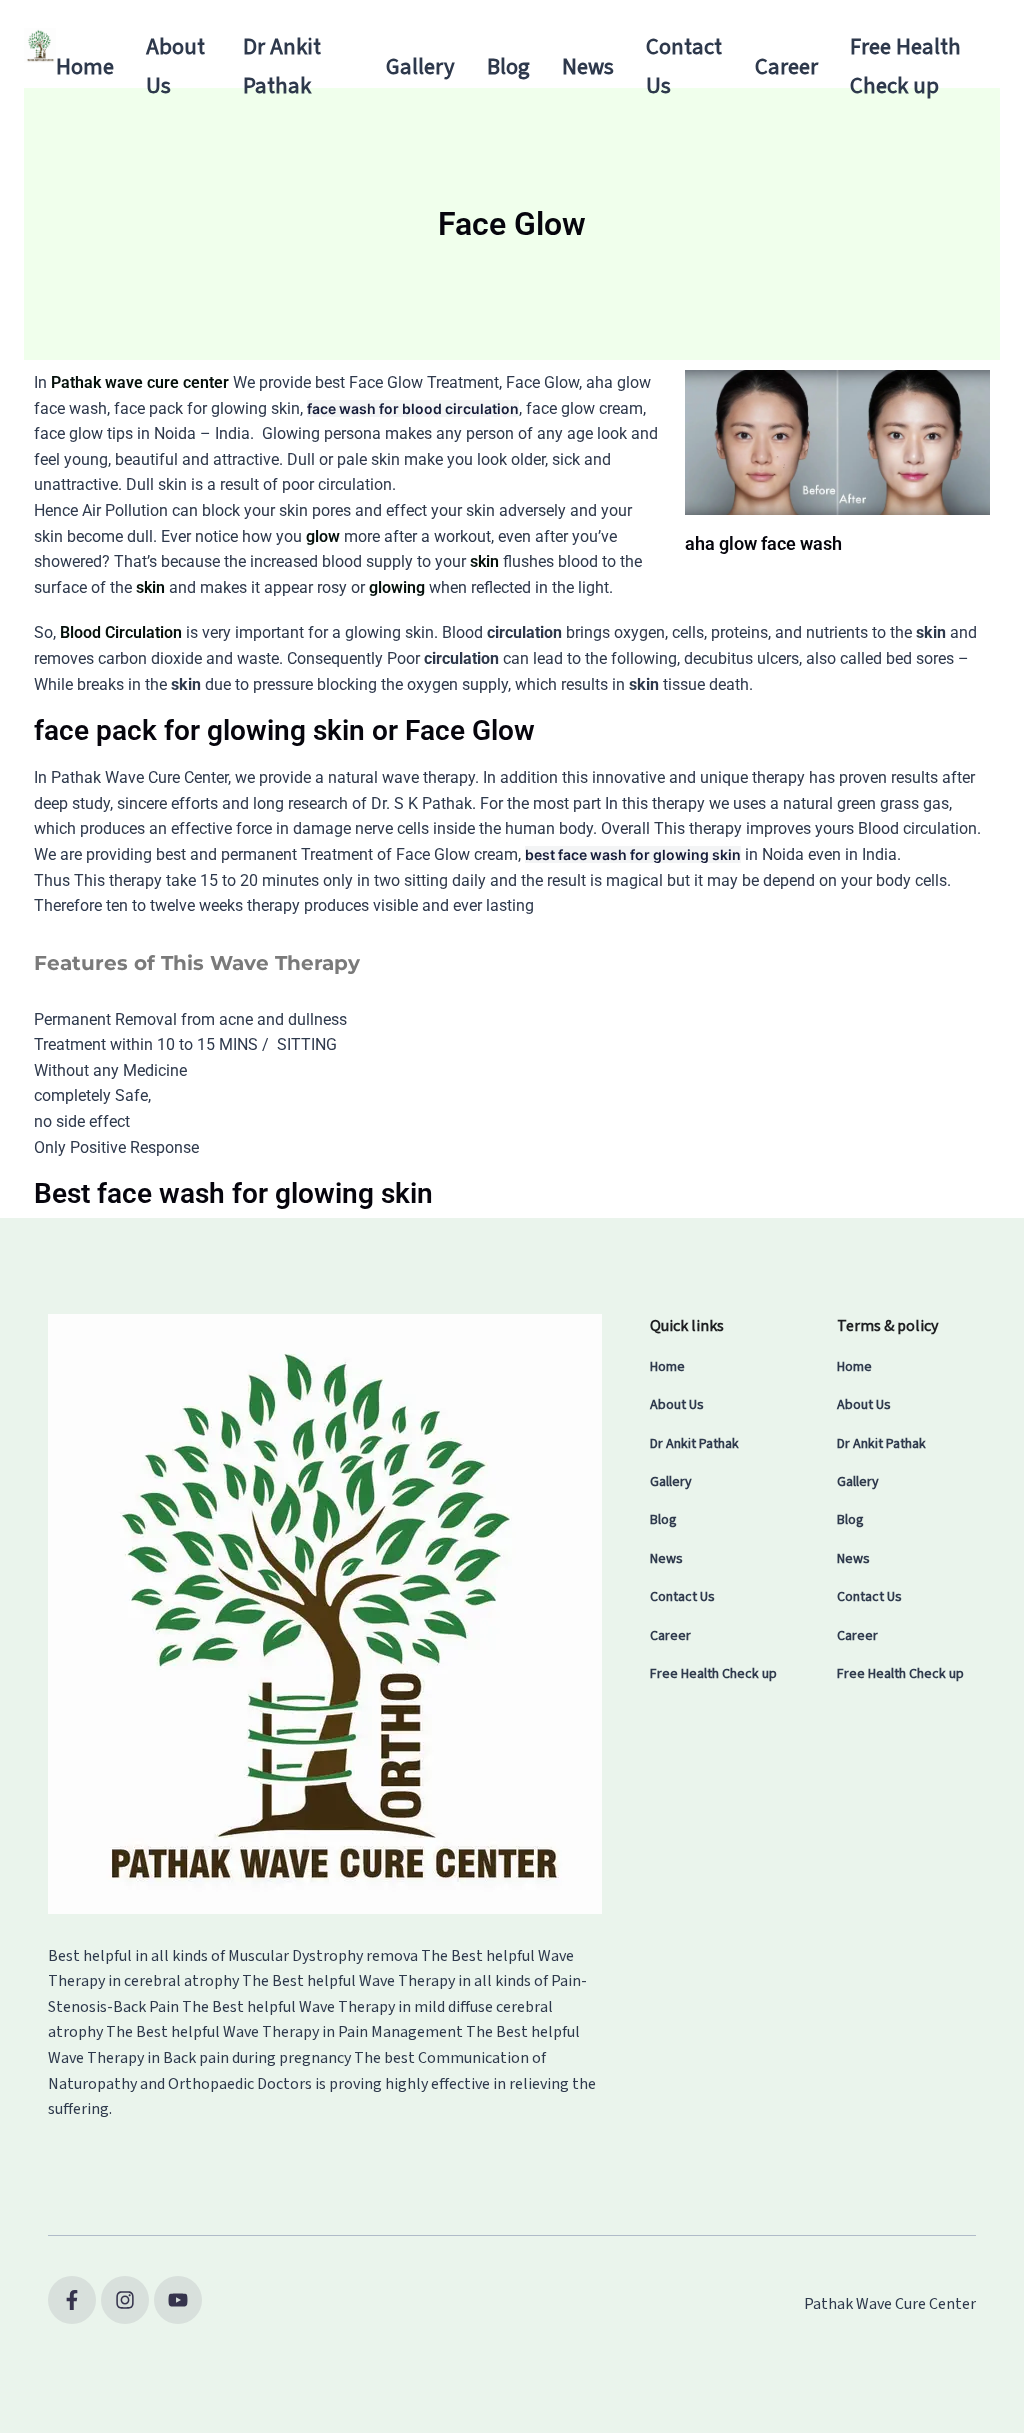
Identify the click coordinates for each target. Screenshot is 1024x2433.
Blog (508, 67)
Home (85, 67)
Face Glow (386, 382)
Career (786, 67)
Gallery (420, 67)
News (588, 67)
